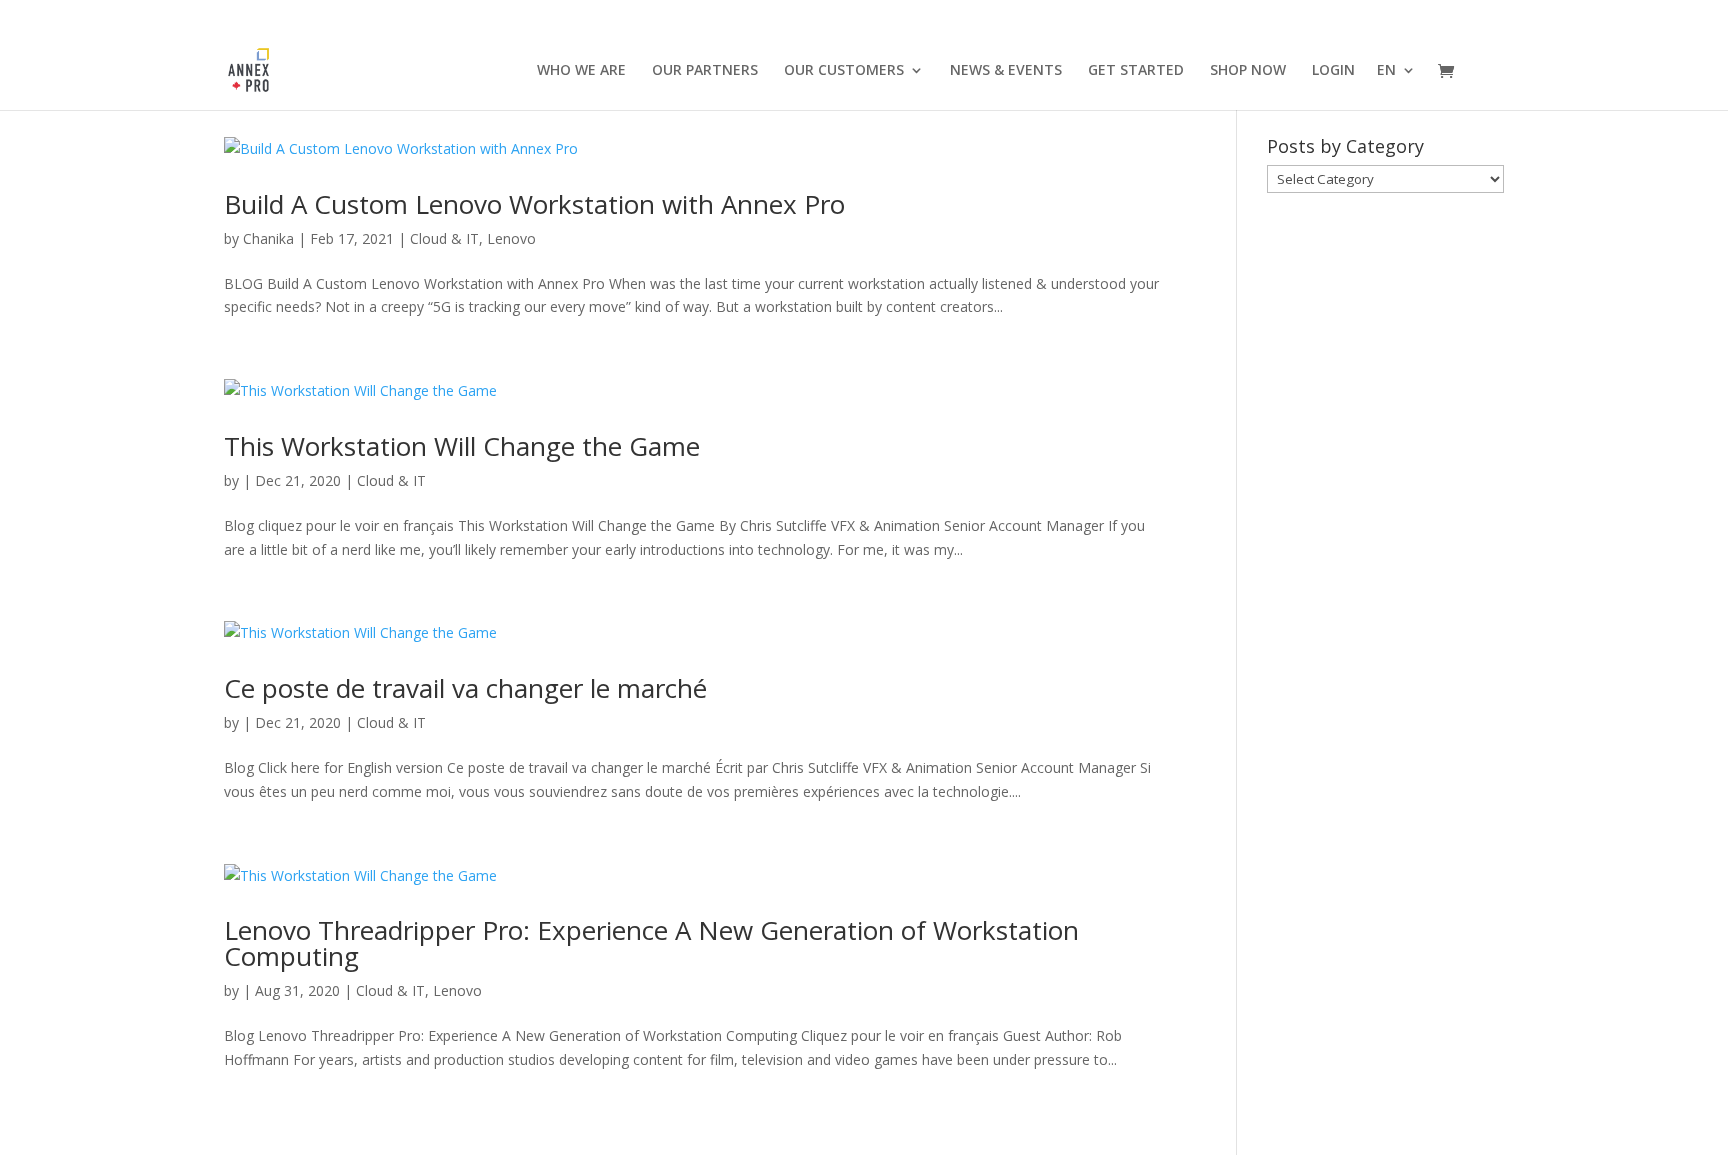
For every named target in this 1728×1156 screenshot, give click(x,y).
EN (1386, 71)
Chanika (268, 238)
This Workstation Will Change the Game (462, 446)
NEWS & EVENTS (1006, 71)
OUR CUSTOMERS (844, 71)
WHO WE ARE (581, 71)
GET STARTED (1136, 71)
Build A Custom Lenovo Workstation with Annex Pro (534, 204)
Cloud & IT (444, 238)
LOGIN (1333, 71)
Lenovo (511, 238)
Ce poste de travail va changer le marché (465, 688)
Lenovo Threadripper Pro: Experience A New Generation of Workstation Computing (651, 943)
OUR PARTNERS (705, 71)
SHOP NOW (1248, 71)
